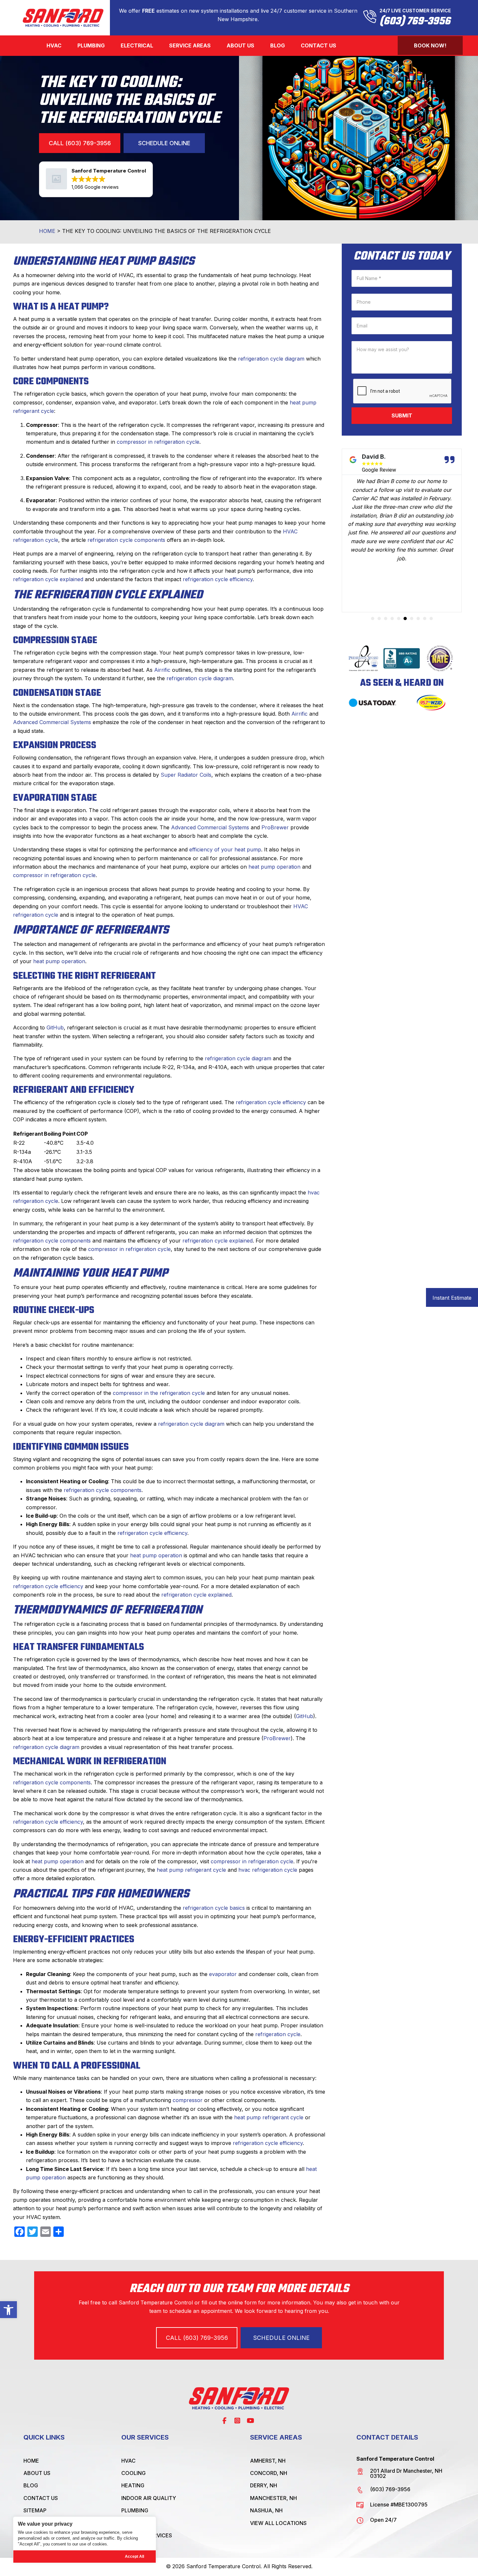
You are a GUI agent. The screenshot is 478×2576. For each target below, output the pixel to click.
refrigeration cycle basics (214, 1908)
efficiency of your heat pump (225, 849)
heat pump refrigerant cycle (191, 1870)
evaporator (223, 1974)
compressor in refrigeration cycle (158, 442)
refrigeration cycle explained (48, 579)
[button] (8, 2310)
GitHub (55, 1027)
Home (47, 231)
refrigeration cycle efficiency (218, 579)
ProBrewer (275, 827)
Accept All (134, 2557)
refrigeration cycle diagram (271, 359)
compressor (188, 2100)
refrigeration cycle (278, 2034)
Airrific (162, 670)
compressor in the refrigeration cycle (159, 1393)
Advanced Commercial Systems (52, 722)
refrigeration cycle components (126, 540)
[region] (85, 2540)
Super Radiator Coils (186, 775)
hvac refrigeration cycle (268, 1870)
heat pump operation (274, 867)
